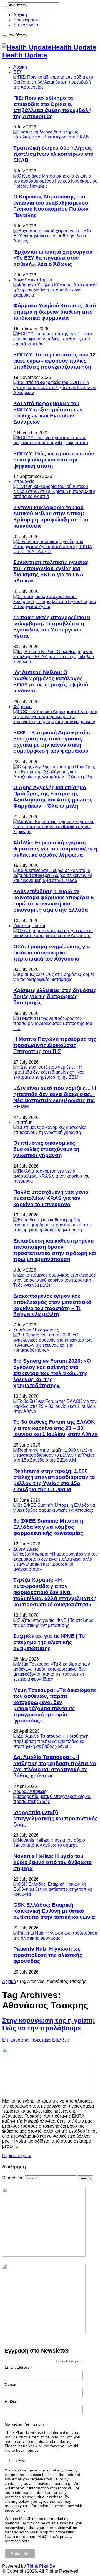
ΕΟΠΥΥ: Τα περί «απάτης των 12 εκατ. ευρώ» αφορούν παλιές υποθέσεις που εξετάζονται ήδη (55, 361)
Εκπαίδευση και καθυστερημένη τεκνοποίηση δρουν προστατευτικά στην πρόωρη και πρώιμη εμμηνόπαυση (55, 1250)
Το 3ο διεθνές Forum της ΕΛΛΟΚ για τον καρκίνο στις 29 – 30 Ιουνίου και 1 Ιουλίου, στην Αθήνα (56, 1428)
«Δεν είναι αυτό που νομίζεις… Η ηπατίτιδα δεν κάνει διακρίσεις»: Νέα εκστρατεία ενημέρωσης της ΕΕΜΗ (55, 1097)
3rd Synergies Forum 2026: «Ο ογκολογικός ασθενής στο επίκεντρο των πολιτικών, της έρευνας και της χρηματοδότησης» (52, 1373)
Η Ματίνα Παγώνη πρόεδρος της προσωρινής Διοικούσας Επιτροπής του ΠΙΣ (55, 1045)
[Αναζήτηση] (4, 6)
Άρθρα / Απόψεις (30, 1791)
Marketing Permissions (25, 2424)
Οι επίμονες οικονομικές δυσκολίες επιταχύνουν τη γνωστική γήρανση (46, 1149)
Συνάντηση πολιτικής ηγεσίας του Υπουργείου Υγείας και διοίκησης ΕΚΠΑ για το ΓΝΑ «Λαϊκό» (51, 571)
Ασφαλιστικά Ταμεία (33, 280)
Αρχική (20, 15)
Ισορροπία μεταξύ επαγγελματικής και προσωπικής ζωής (56, 1818)
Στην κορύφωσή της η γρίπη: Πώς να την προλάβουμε (49, 2024)
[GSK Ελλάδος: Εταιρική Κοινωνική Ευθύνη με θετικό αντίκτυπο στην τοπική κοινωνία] (56, 1894)
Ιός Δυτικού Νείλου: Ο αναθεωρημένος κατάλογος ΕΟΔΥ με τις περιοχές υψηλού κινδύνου (51, 681)
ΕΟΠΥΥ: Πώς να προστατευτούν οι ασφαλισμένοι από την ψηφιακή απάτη (54, 460)
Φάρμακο (22, 707)
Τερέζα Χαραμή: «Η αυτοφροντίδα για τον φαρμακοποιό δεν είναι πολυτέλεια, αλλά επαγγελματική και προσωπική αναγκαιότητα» (55, 1592)
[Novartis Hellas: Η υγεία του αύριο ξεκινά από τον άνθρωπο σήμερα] (56, 1845)
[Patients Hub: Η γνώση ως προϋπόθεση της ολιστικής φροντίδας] (56, 1938)
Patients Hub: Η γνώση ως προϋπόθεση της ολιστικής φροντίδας (48, 1955)
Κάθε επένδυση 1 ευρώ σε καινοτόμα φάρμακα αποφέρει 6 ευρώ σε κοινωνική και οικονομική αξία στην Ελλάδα (54, 901)
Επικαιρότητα (15, 2040)
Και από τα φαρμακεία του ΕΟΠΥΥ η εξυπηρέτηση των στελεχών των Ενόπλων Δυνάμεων (48, 413)
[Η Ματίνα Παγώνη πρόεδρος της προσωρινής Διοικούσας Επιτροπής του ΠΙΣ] (56, 1028)
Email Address (19, 2367)
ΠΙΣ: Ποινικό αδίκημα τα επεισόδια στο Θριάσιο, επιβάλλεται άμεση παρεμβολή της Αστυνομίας (52, 107)
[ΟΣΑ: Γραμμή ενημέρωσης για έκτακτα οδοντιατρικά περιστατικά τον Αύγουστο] (56, 936)
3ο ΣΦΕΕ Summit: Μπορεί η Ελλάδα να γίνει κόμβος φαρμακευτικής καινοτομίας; (49, 1527)
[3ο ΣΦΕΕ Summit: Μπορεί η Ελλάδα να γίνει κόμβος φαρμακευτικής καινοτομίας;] (56, 1510)
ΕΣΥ (18, 72)
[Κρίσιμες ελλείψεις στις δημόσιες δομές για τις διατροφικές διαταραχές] (56, 979)
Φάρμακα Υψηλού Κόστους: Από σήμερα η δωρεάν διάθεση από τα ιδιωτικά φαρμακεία (55, 312)
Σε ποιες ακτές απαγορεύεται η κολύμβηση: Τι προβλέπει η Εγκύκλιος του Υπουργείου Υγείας (52, 627)
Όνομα (11, 2385)
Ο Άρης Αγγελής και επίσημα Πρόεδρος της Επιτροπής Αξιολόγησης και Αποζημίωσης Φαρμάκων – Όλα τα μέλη (53, 797)
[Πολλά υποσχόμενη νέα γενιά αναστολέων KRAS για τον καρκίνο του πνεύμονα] (56, 1181)
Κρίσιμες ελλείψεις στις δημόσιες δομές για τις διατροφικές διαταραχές (55, 996)
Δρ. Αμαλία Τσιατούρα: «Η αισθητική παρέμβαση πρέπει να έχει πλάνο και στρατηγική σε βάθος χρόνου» (55, 1766)
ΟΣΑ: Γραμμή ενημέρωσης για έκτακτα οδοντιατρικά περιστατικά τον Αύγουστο (52, 953)
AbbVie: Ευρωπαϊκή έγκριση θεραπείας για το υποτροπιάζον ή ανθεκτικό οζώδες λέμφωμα (55, 849)
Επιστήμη (23, 1122)
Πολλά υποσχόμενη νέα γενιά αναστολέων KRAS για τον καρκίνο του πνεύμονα (51, 1198)
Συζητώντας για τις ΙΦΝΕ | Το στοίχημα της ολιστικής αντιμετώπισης (49, 1642)
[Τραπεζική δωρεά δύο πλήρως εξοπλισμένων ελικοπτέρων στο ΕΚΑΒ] (56, 137)
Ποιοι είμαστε (26, 20)
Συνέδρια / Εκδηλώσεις (36, 1330)
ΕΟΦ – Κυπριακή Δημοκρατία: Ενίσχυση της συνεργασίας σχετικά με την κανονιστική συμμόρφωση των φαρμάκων (52, 742)
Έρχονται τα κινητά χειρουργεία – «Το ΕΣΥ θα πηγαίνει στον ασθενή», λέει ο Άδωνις (55, 258)
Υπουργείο (24, 481)
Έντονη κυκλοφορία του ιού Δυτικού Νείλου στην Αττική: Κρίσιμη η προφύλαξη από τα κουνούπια (51, 517)
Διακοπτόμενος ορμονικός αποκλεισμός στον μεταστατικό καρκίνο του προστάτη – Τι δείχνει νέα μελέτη (52, 1305)
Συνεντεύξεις (26, 1549)
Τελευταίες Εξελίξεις (50, 2040)
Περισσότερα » (17, 2156)
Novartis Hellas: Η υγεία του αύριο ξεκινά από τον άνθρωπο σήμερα (53, 1862)
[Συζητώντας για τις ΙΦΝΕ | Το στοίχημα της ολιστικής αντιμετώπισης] (56, 1625)
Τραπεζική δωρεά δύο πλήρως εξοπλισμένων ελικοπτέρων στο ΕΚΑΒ (53, 154)
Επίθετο (12, 2402)
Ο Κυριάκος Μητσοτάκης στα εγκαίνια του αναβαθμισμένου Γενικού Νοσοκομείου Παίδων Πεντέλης (51, 206)
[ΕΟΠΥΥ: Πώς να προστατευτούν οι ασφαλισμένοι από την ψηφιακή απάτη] (56, 443)
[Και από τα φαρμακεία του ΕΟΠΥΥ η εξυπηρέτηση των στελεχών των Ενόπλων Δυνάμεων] (56, 393)
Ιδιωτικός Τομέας (30, 926)
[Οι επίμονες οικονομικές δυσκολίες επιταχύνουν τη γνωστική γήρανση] (56, 1132)
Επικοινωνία (26, 25)
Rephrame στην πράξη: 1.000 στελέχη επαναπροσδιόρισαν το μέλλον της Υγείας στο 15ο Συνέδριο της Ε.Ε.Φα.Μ (54, 1480)
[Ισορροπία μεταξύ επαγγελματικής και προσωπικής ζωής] (56, 1801)
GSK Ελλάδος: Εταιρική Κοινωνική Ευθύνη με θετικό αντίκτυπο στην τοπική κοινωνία (54, 1911)
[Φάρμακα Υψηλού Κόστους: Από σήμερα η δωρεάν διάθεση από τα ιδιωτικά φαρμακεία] (56, 295)
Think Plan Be (41, 2566)
